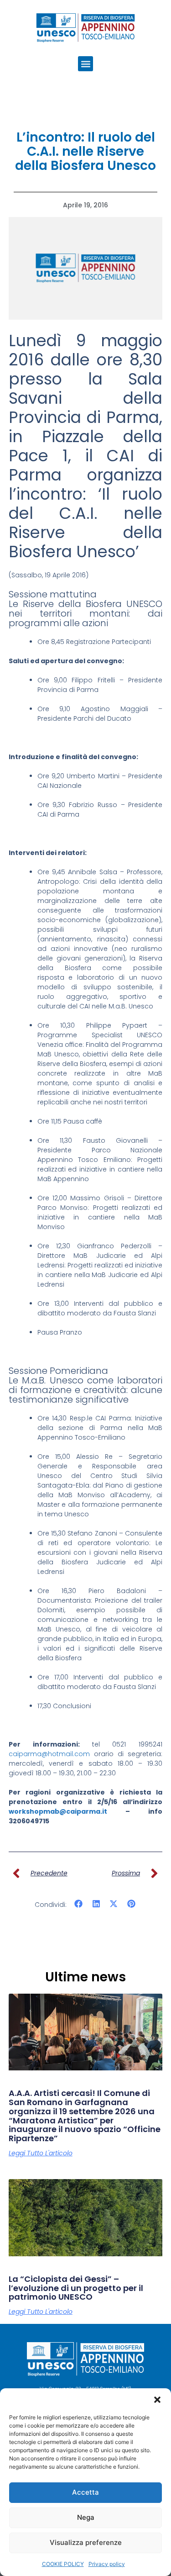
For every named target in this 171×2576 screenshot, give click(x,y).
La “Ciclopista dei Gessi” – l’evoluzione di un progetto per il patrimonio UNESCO (76, 2288)
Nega (86, 2517)
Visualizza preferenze (86, 2542)
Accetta (85, 2492)
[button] (157, 2400)
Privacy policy (107, 2564)
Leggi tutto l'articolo (41, 2153)
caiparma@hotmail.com (49, 1754)
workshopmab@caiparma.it (58, 1811)
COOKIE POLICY (63, 2564)
